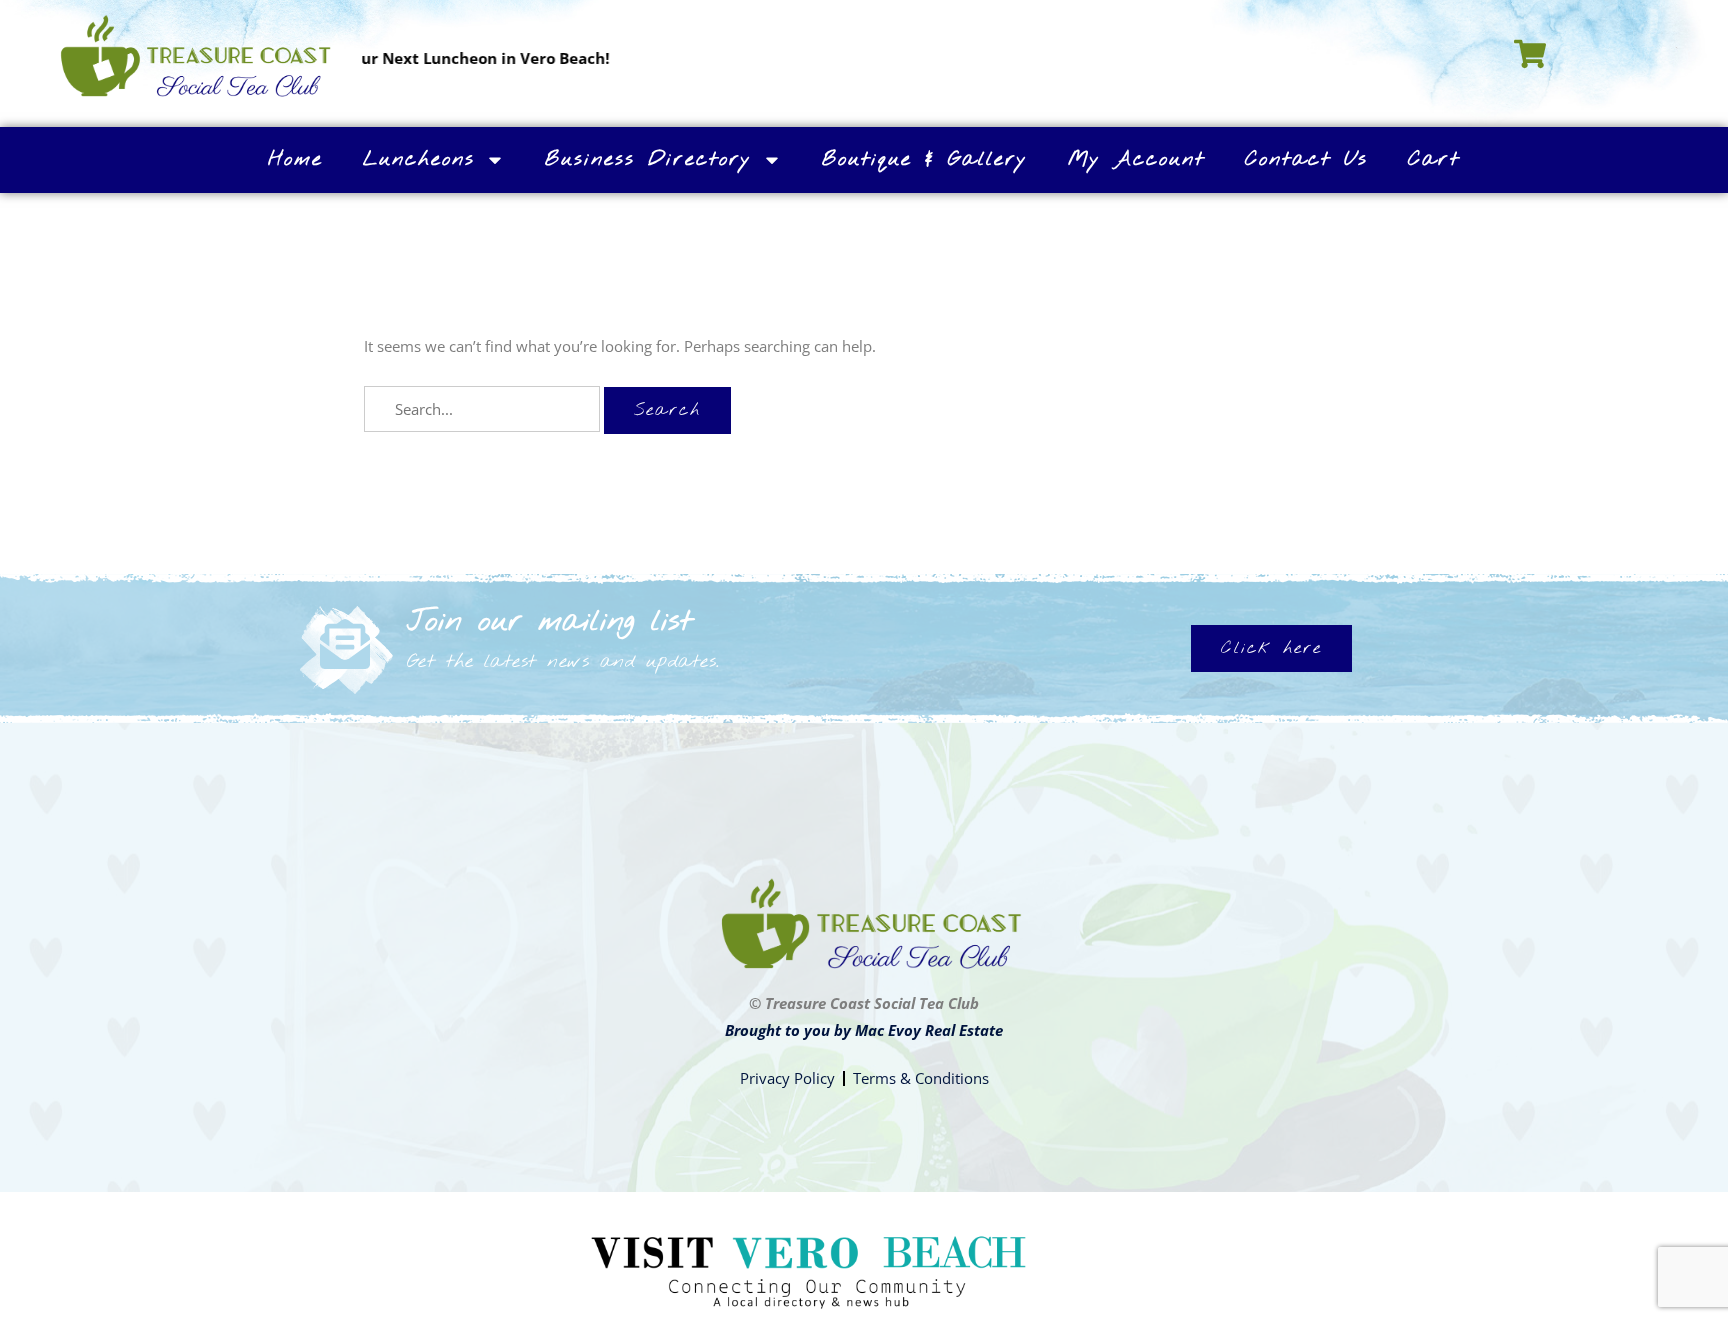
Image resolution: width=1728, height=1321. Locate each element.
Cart (1434, 159)
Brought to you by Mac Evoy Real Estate (864, 1030)
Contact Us (1306, 159)
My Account (1136, 159)
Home (295, 159)
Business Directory (648, 159)
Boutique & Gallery (925, 159)
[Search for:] (484, 409)
